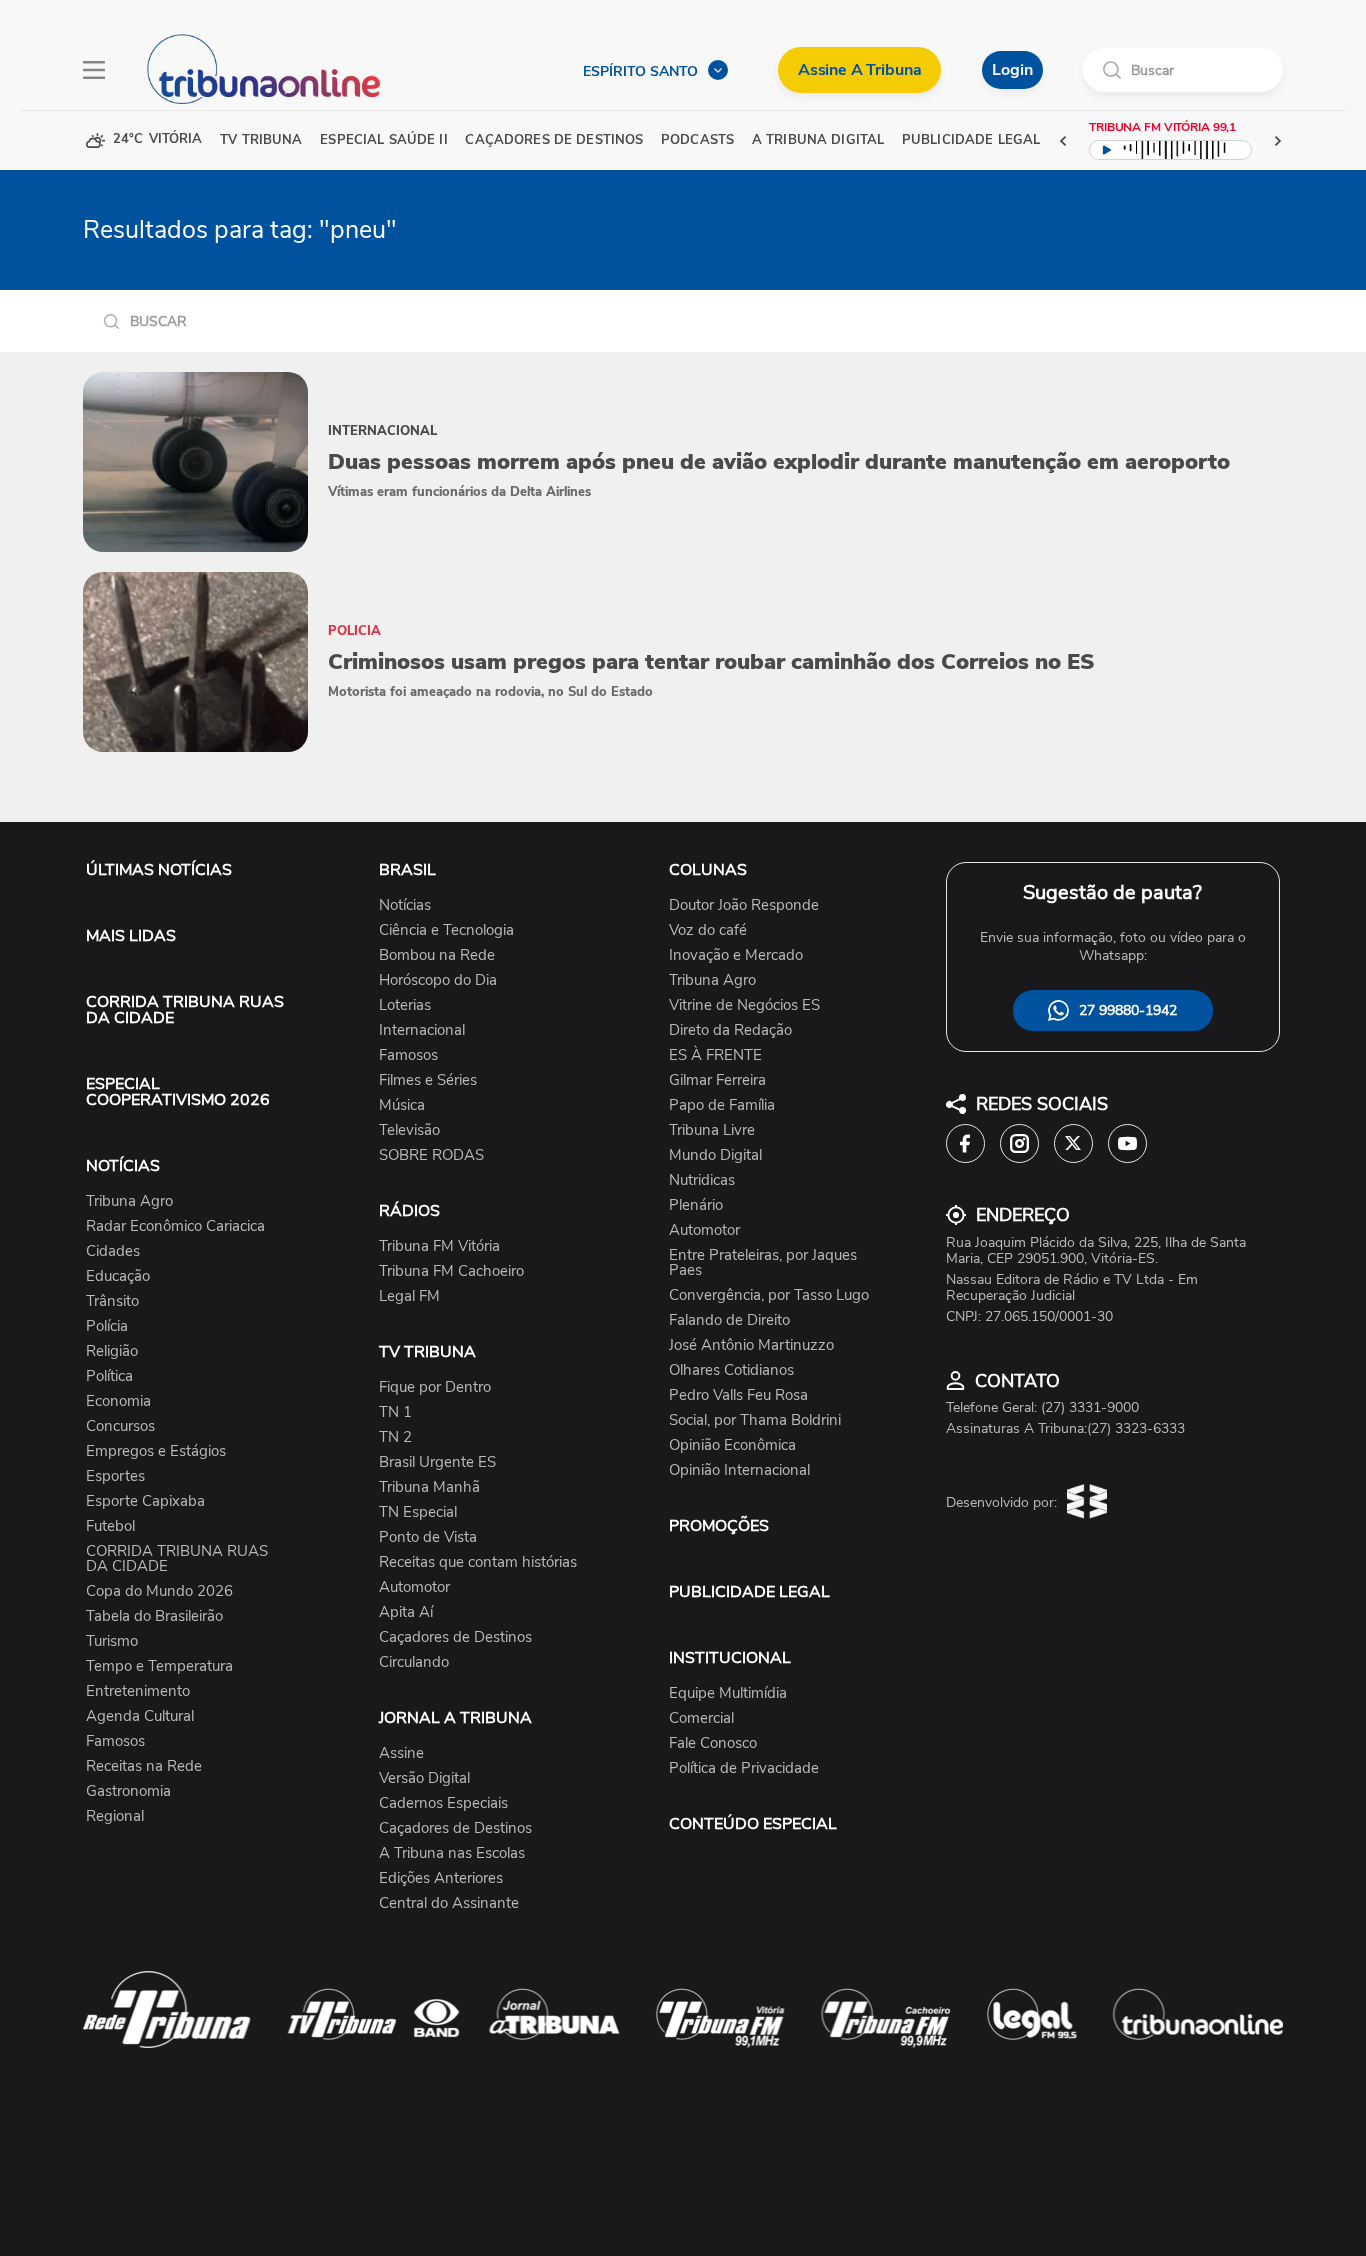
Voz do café (708, 930)
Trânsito (112, 1301)
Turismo (112, 1641)
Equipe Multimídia (728, 1693)
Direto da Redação (730, 1030)
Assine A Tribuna (859, 70)
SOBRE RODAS (431, 1155)
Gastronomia (128, 1791)
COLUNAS (708, 870)
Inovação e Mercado (736, 955)
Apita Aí (406, 1612)
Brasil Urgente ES (437, 1462)
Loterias (405, 1005)
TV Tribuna (261, 140)
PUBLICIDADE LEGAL (749, 1592)
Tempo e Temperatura (159, 1666)
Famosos (115, 1741)
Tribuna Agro (129, 1201)
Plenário (696, 1205)
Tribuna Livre (712, 1130)
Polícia (107, 1326)
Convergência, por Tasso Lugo (769, 1295)
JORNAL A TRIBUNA (455, 1718)
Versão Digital (424, 1778)
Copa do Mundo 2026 (159, 1591)
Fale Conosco (713, 1743)
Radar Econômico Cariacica (175, 1226)
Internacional (422, 1030)
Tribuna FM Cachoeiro (451, 1271)
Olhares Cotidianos (731, 1370)
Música (402, 1105)
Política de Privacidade (744, 1768)
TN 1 (395, 1412)
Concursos (120, 1426)
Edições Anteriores (441, 1878)
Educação (118, 1276)
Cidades (113, 1251)
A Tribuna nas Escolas (452, 1853)
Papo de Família (722, 1105)
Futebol (110, 1526)
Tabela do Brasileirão (154, 1616)
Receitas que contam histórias (478, 1562)
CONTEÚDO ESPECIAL (753, 1824)
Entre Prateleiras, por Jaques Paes (763, 1263)
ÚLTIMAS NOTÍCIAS (159, 870)
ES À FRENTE (715, 1055)
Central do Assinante (449, 1903)
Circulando (414, 1662)
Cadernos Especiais (443, 1803)
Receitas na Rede (144, 1766)
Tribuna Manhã (429, 1487)
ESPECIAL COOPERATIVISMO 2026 (178, 1092)
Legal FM (409, 1296)
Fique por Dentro (435, 1387)
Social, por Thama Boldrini (755, 1420)
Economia (118, 1401)
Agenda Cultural (140, 1716)
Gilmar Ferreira (717, 1080)
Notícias (405, 905)
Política (109, 1376)
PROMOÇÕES (719, 1526)
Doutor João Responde (744, 905)
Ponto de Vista (428, 1537)
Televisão (409, 1130)
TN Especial (418, 1512)
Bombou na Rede (437, 955)
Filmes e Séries (428, 1080)
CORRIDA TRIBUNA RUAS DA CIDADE (185, 1010)
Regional (115, 1816)
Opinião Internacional (739, 1470)
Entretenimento (138, 1691)
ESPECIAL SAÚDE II (383, 140)
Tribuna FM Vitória (439, 1246)
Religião (112, 1351)
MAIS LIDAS (131, 936)
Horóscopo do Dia (438, 980)
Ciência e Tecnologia (446, 930)
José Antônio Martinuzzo (751, 1345)
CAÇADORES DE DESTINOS (554, 140)
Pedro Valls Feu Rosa (738, 1395)
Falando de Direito (729, 1320)
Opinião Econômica (732, 1445)
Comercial (701, 1718)
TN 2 (395, 1437)
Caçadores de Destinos (455, 1637)
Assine (401, 1753)
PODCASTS (697, 140)
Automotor (414, 1587)
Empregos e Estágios (156, 1451)
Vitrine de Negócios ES (744, 1005)
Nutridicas (702, 1180)
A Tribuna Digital (818, 140)
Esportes (115, 1476)
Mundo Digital (715, 1155)
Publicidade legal (971, 140)
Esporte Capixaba (145, 1501)
